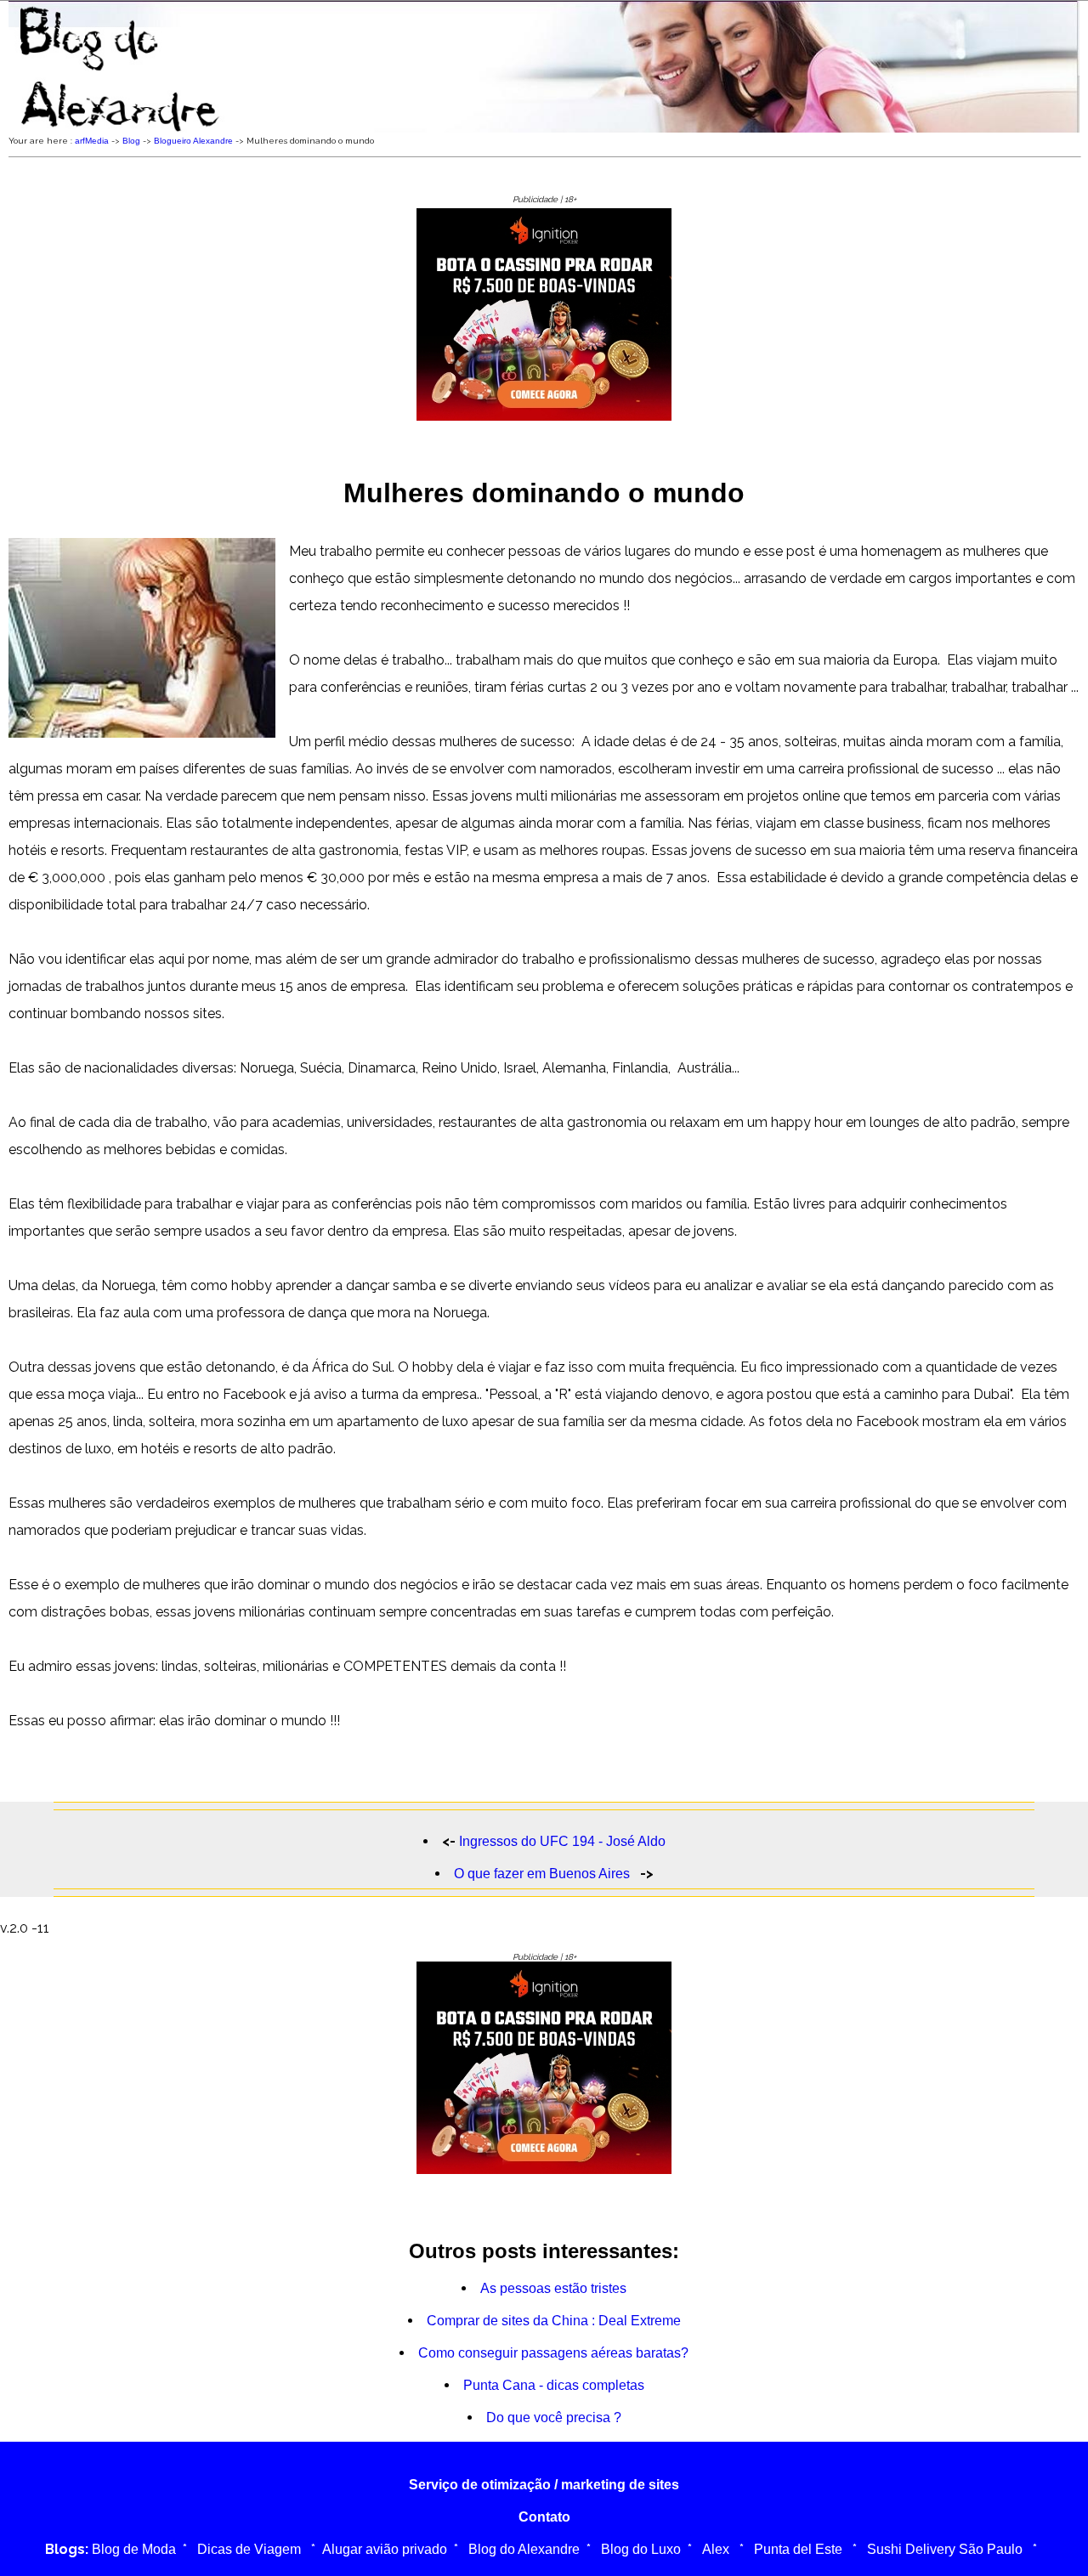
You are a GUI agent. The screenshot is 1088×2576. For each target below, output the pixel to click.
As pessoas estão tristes (553, 2288)
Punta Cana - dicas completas (554, 2385)
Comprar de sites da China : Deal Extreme (554, 2321)
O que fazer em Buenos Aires (544, 1874)
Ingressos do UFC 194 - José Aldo (562, 1841)
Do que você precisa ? (554, 2417)
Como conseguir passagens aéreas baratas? (553, 2353)
